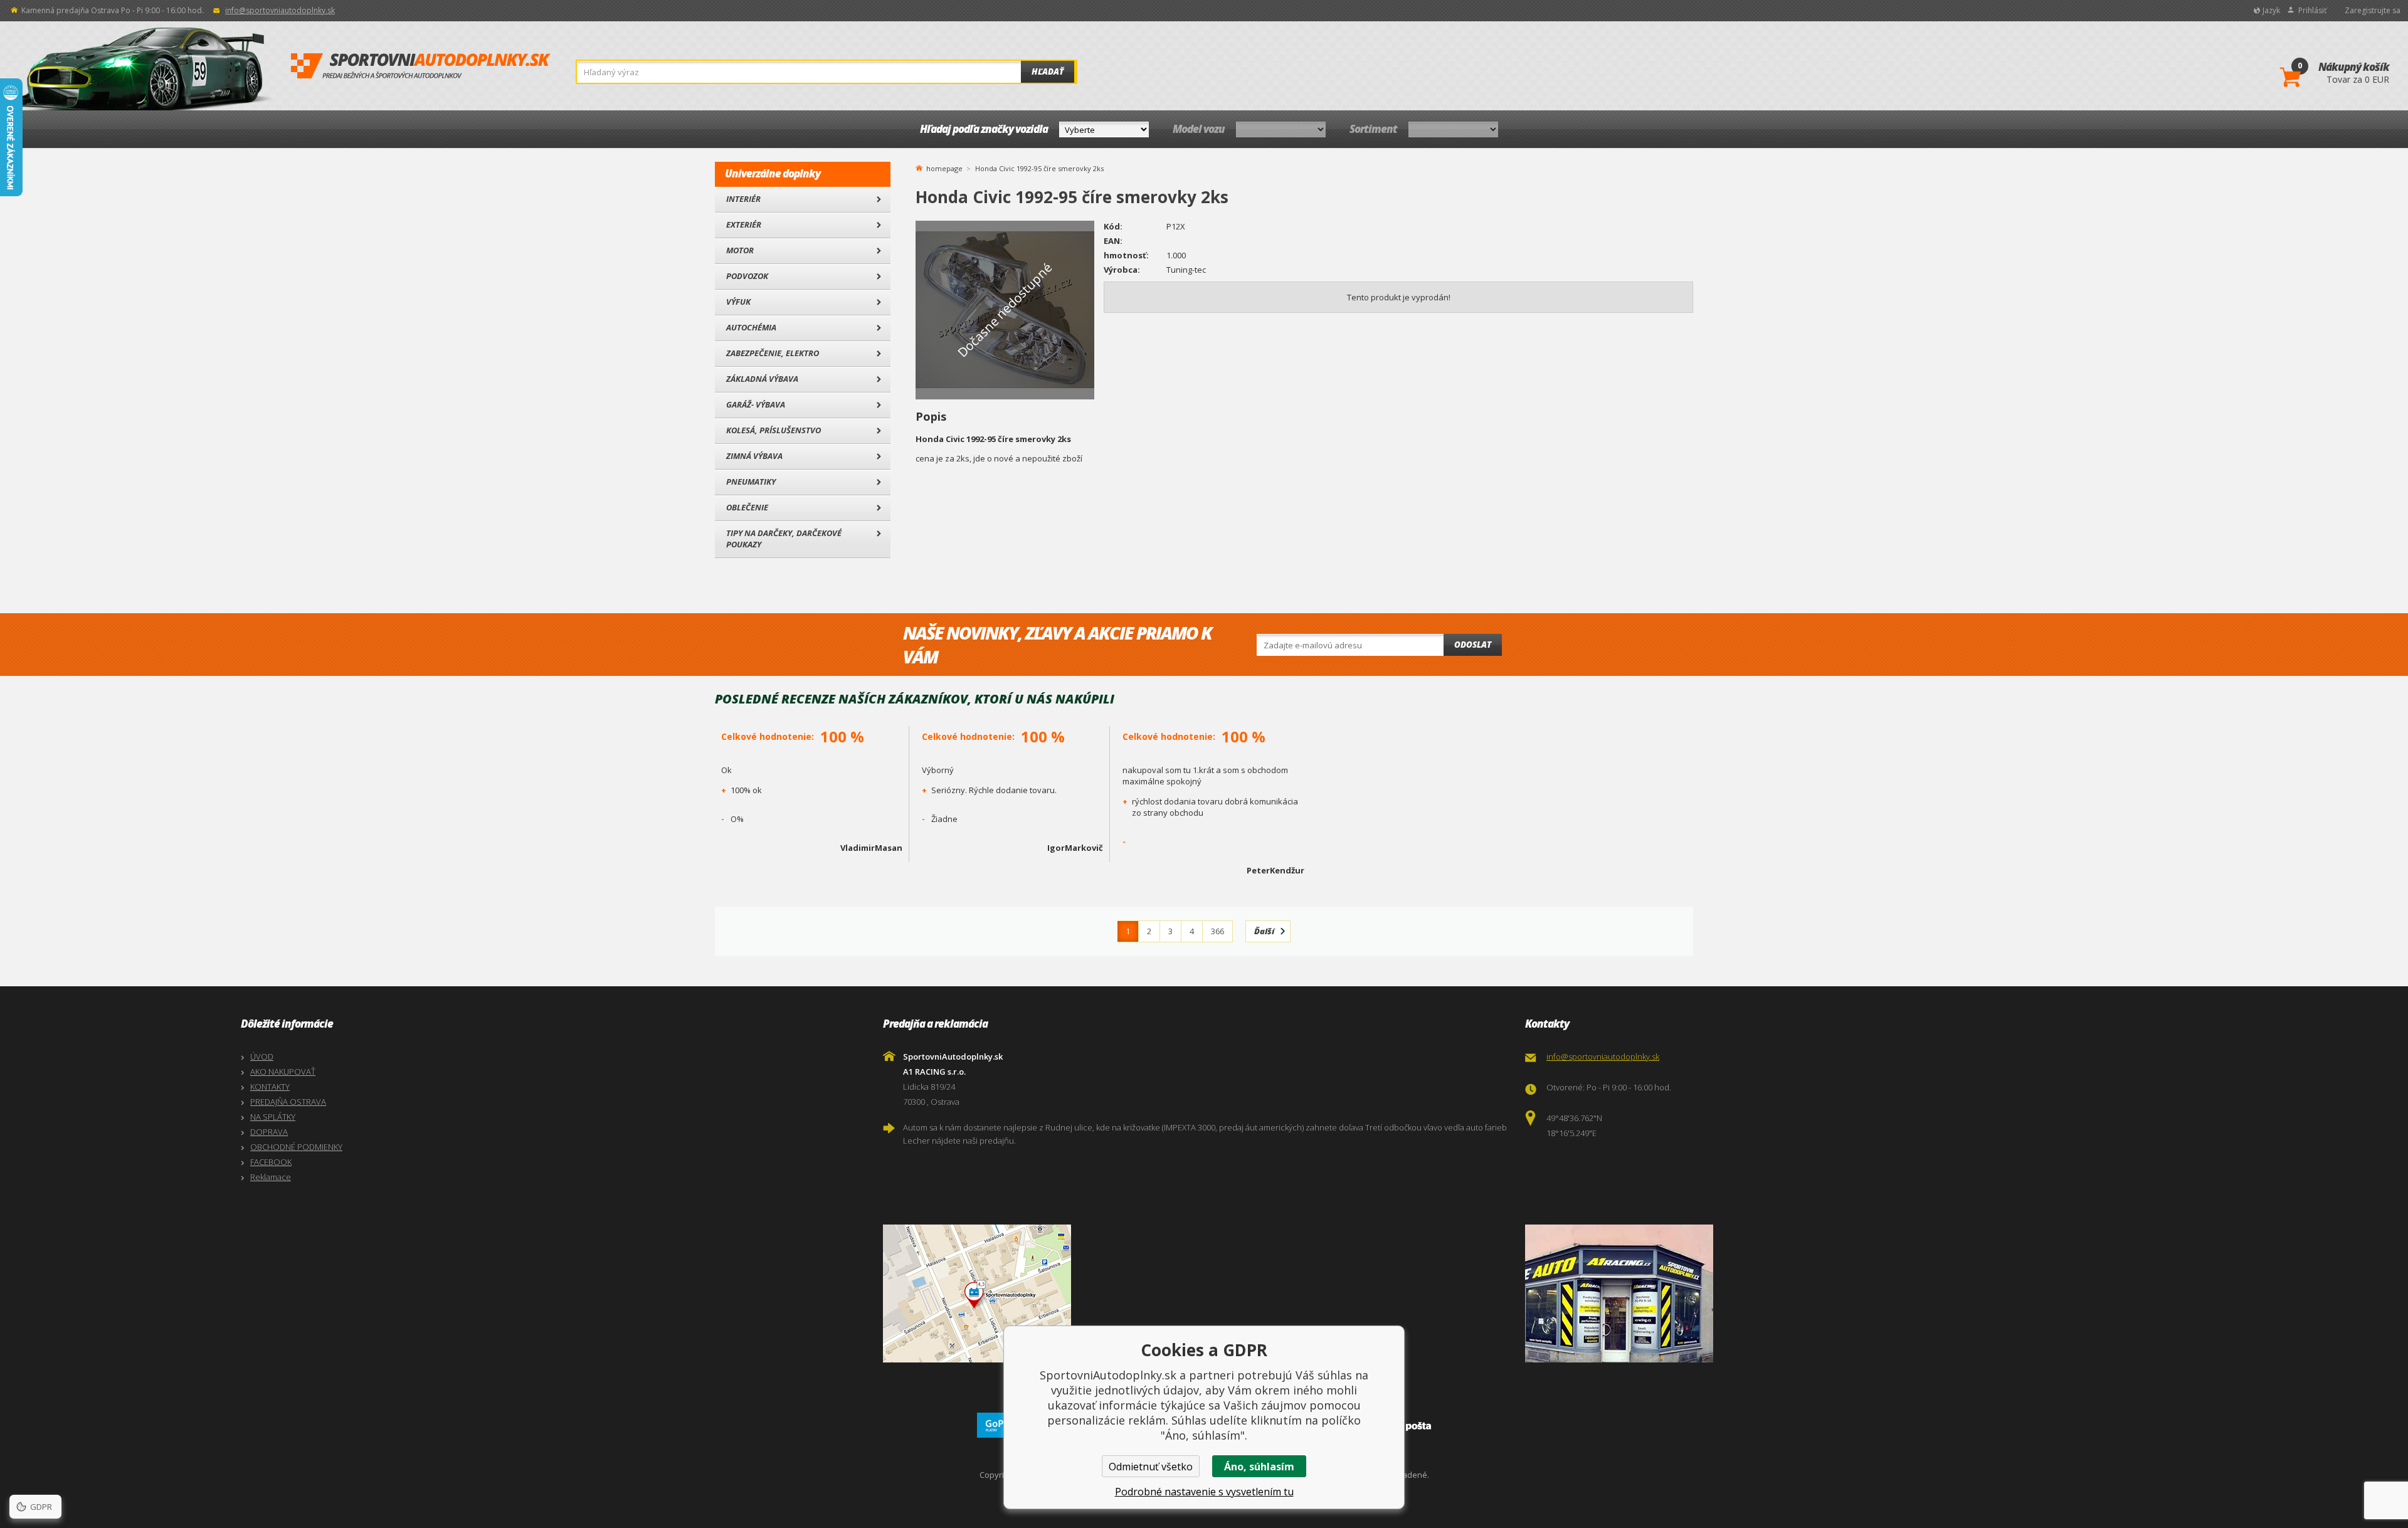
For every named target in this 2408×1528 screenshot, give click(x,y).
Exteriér (744, 224)
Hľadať (1048, 71)
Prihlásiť (2312, 10)
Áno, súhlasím (1259, 1467)
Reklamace (271, 1177)
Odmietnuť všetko (1151, 1467)
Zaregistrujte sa (2373, 10)
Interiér (743, 199)
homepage (944, 167)
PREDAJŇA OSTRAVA (288, 1102)
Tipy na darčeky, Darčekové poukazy (784, 539)
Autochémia (751, 327)
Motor (740, 250)
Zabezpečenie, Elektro (773, 353)
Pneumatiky (751, 482)
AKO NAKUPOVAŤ (283, 1072)
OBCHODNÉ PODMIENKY (296, 1147)
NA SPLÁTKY (273, 1117)
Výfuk (738, 302)
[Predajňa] (1843, 1294)
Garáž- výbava (756, 404)
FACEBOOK (271, 1162)
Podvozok (747, 276)
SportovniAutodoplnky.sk (421, 66)
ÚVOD (262, 1056)
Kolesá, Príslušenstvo (774, 430)
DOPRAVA (269, 1132)
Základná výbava (762, 379)
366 (1217, 931)
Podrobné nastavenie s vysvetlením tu (1204, 1492)
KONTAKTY (270, 1087)
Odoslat (1473, 645)
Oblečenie (747, 507)
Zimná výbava (754, 456)
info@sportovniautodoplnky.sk (280, 10)
